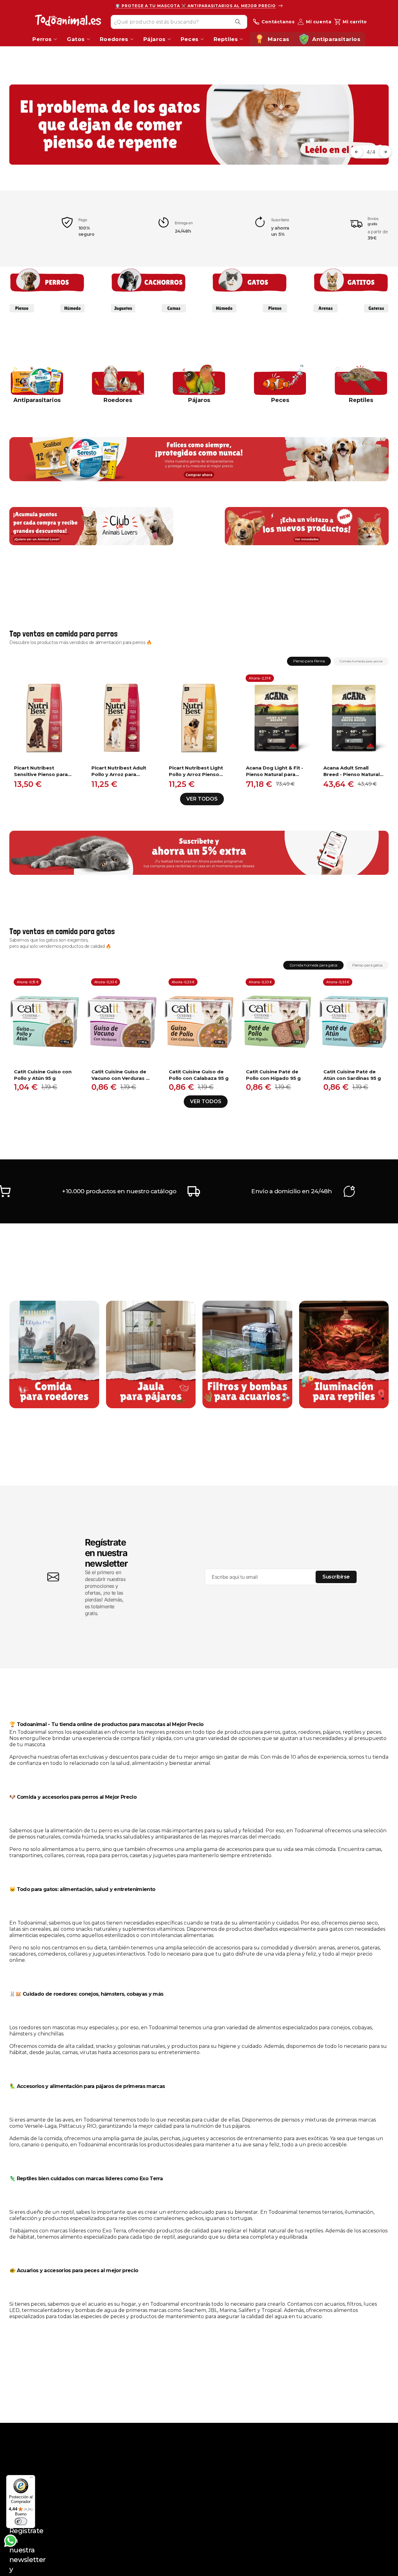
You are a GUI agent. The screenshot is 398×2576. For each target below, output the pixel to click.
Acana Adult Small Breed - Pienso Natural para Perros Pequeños (352, 771)
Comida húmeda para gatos (313, 965)
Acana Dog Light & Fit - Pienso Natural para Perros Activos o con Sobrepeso (275, 771)
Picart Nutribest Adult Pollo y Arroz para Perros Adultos (119, 771)
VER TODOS (202, 799)
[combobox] (179, 22)
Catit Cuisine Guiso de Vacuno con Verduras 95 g (122, 1075)
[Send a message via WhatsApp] (10, 2541)
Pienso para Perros (309, 661)
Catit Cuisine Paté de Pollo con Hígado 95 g (273, 1075)
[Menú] (31, 2479)
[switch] (21, 2521)
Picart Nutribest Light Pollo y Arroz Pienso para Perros (196, 771)
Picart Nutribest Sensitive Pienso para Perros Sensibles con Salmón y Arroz (41, 771)
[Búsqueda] (238, 22)
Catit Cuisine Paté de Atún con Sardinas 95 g (352, 1075)
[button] (357, 152)
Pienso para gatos (367, 965)
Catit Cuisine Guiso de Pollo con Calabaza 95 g (199, 1075)
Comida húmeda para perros (361, 661)
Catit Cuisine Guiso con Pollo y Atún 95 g (43, 1075)
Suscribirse (336, 1577)
